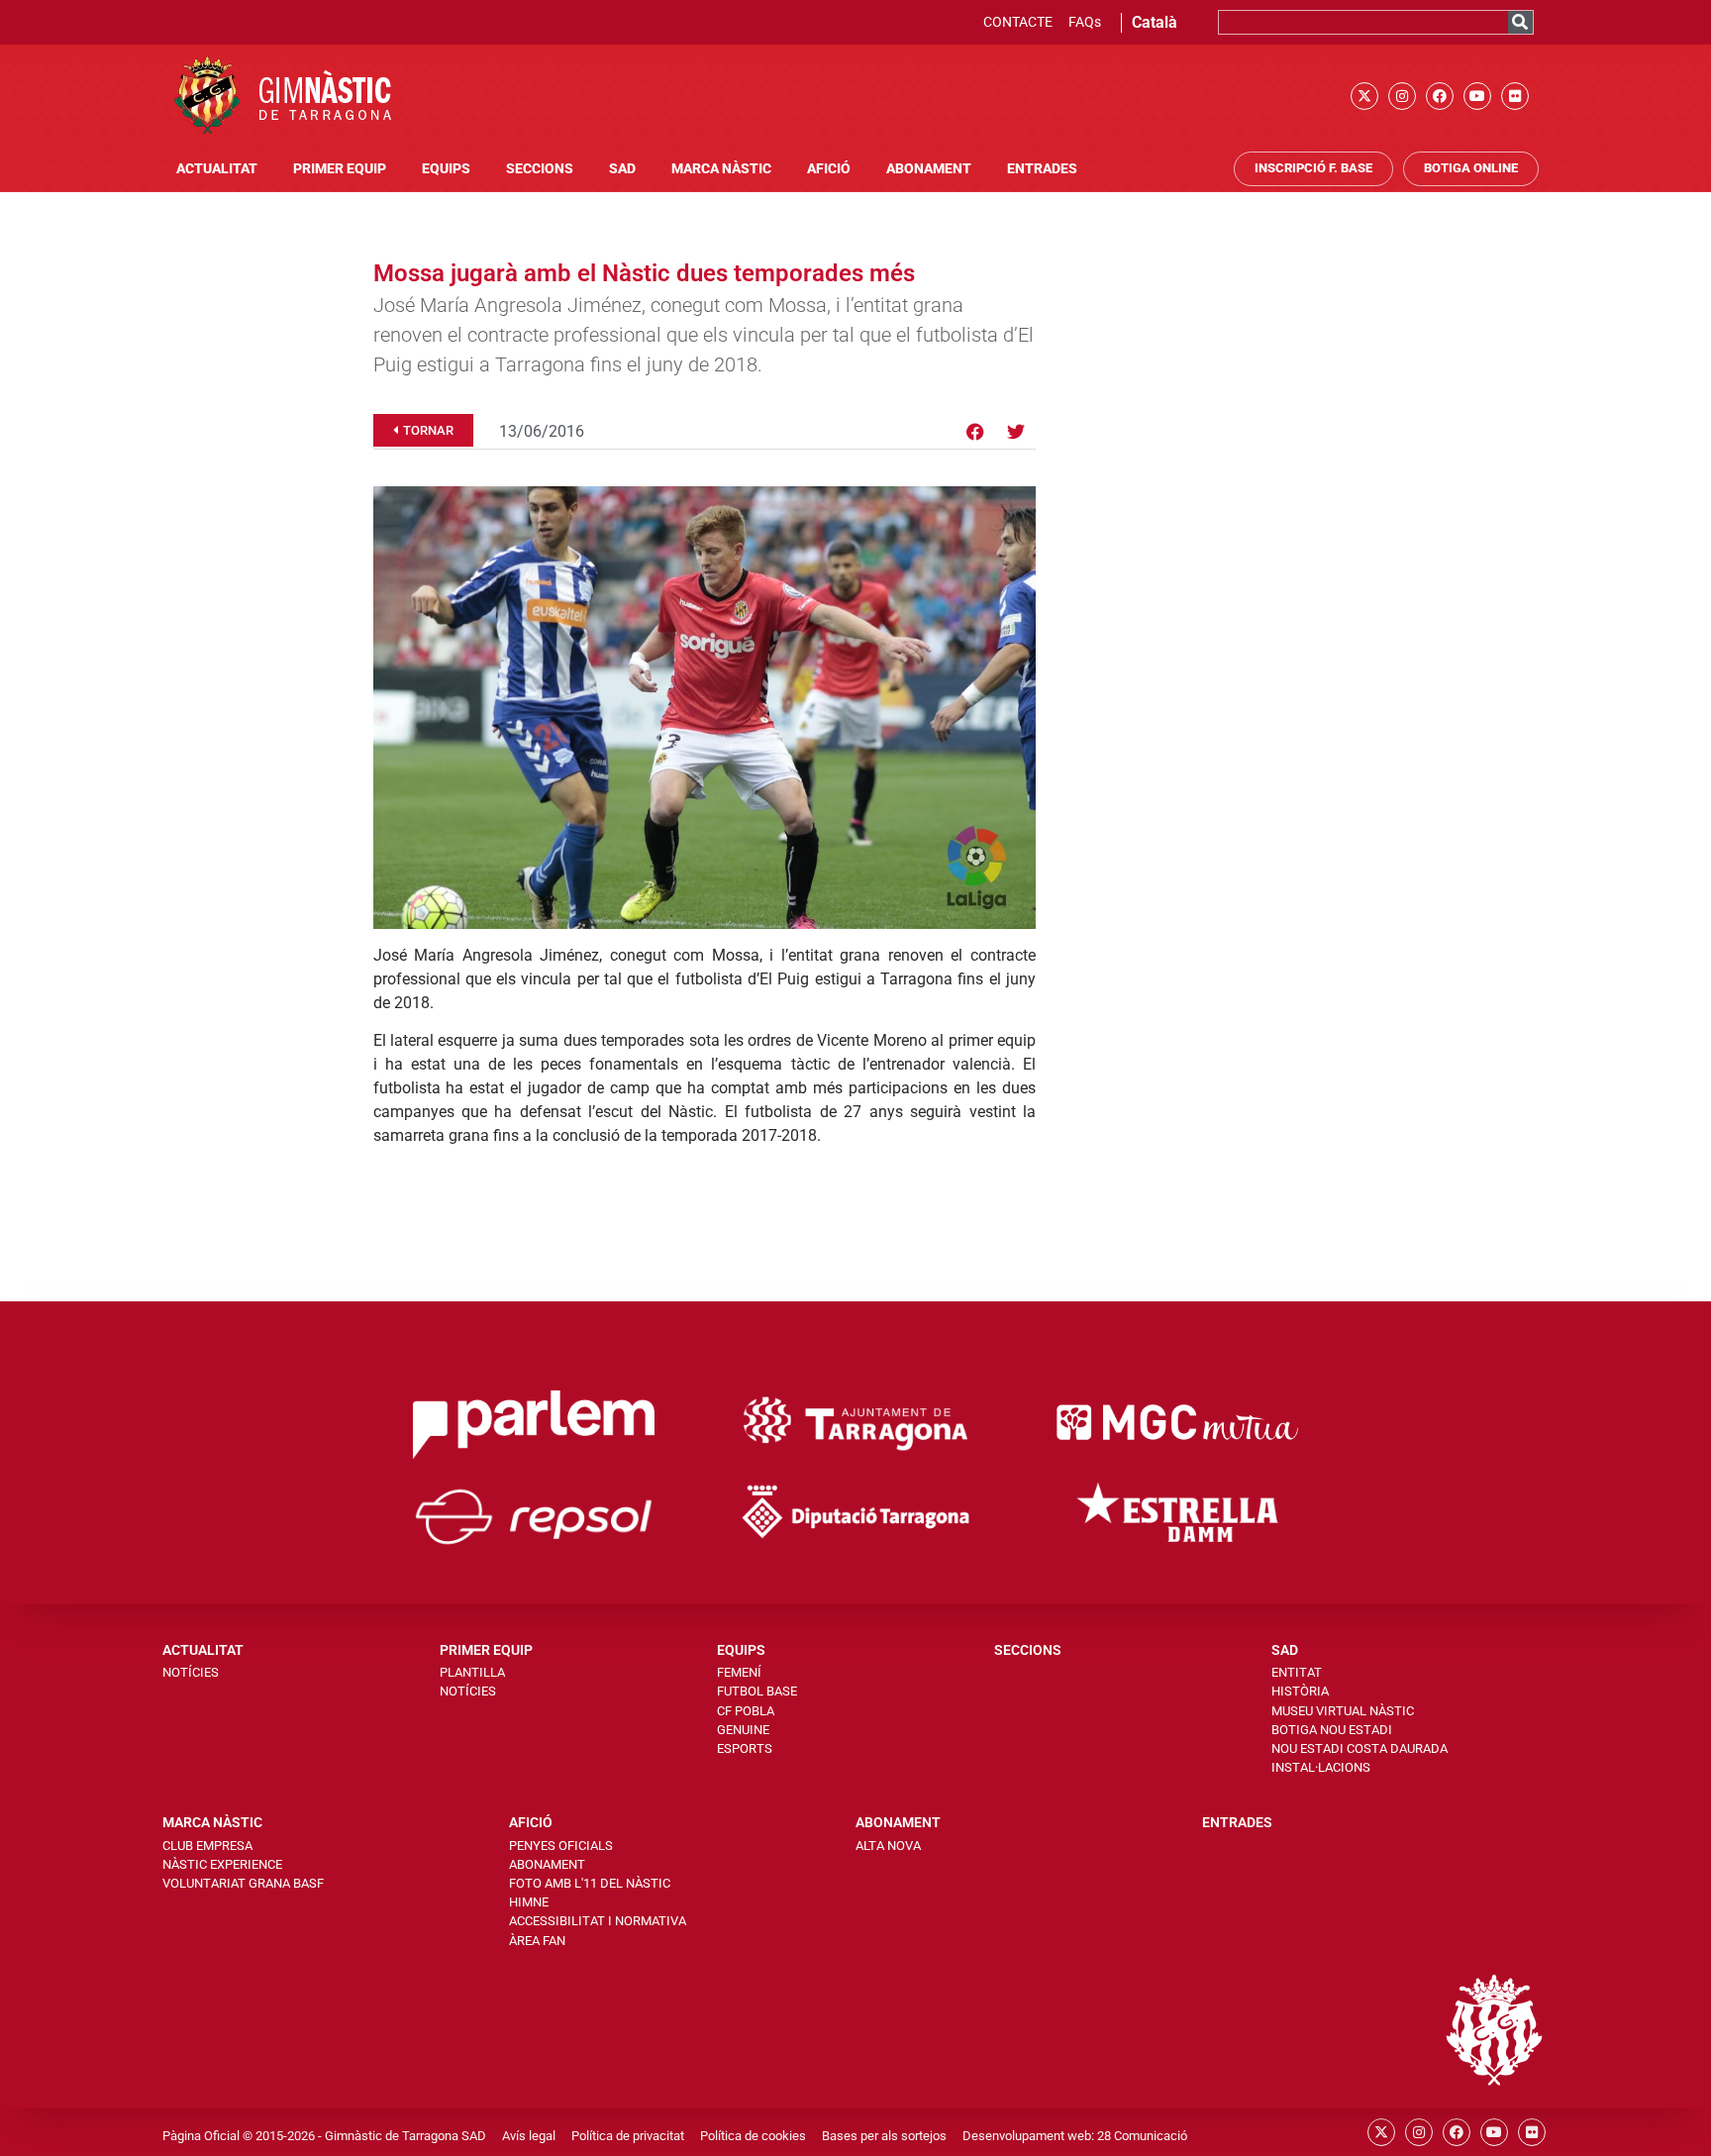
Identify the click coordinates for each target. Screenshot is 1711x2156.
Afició (829, 169)
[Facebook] (1440, 96)
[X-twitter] (1364, 96)
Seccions (540, 169)
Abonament (929, 169)
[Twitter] (1016, 432)
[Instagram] (1402, 96)
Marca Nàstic (721, 169)
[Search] (1520, 22)
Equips (446, 169)
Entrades (1042, 169)
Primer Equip (340, 169)
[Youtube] (1477, 96)
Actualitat (217, 169)
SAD (622, 169)
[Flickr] (1515, 96)
